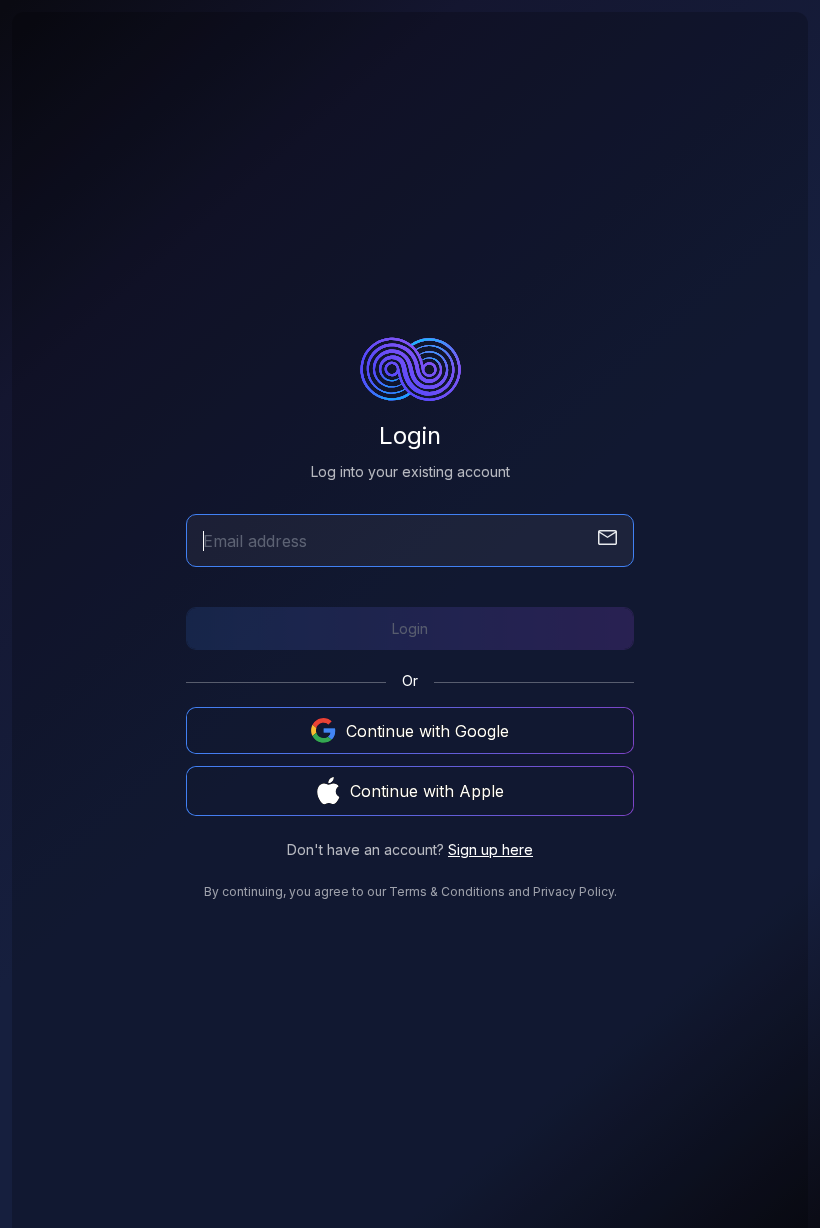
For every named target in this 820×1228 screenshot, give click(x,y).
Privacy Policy (573, 891)
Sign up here (490, 849)
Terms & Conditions (447, 891)
